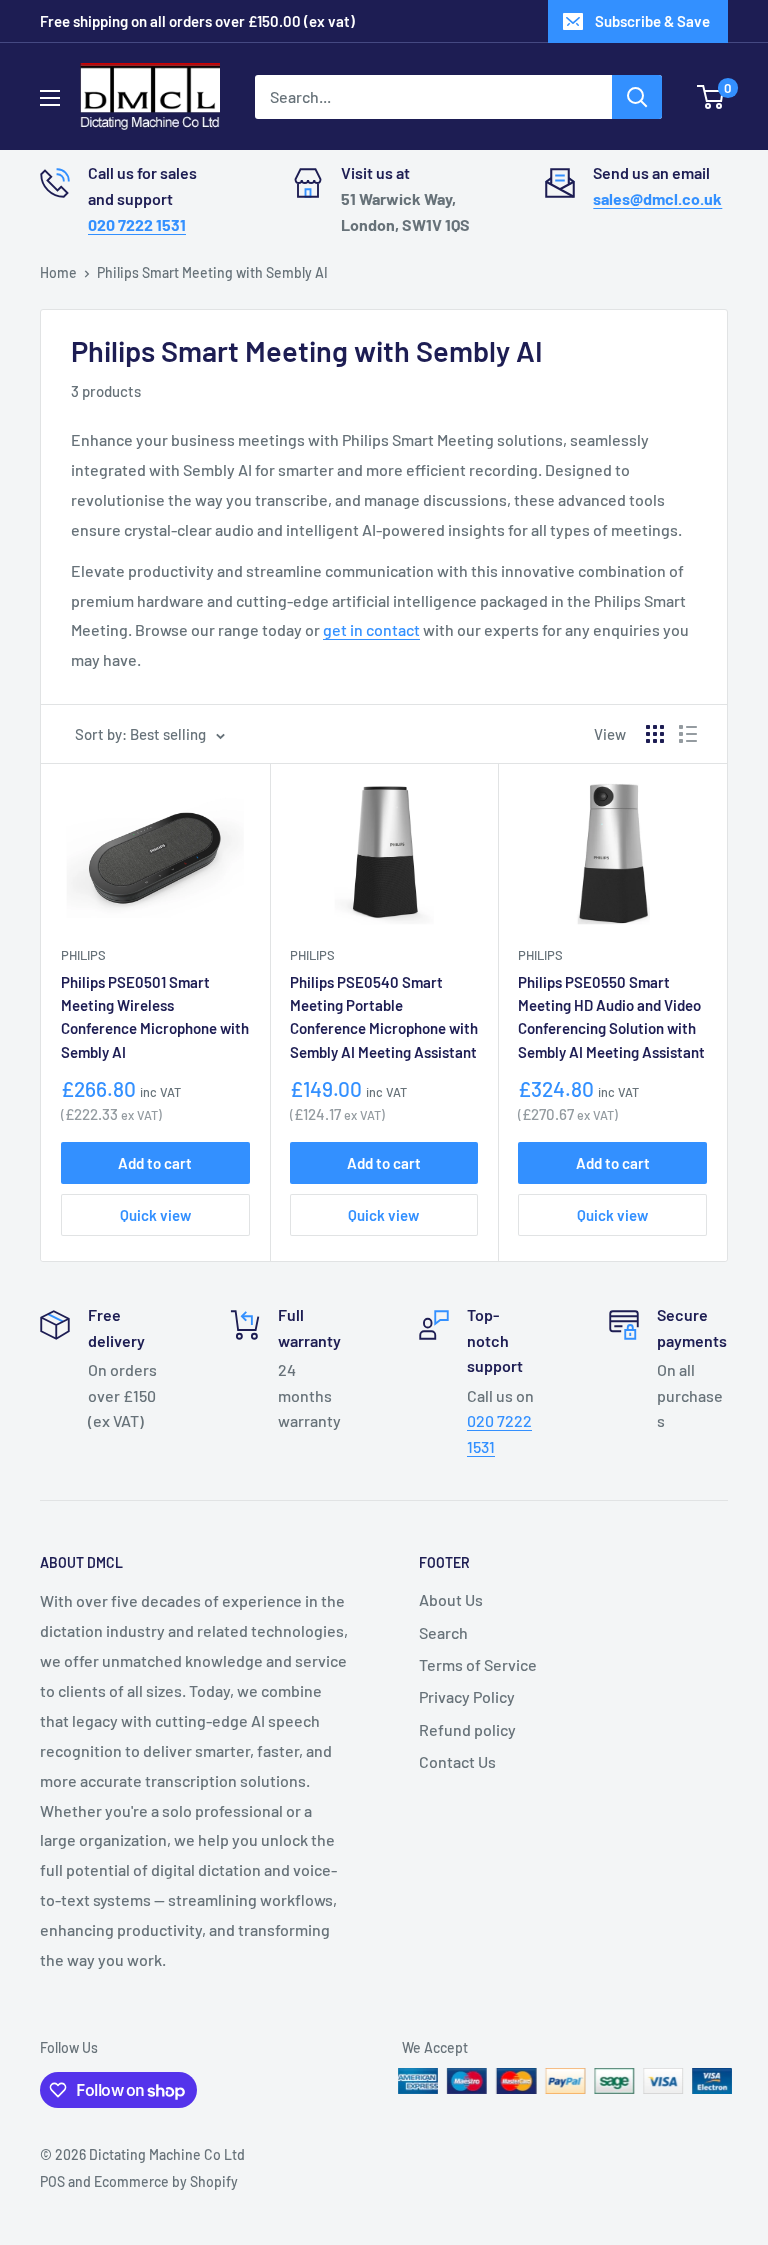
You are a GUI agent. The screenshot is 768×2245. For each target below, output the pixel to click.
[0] (711, 97)
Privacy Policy (467, 1696)
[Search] (637, 97)
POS (52, 2181)
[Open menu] (50, 98)
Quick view (155, 1215)
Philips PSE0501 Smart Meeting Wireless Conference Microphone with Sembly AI (155, 1017)
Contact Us (457, 1761)
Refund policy (467, 1729)
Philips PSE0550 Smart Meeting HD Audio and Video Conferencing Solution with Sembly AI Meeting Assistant (611, 1017)
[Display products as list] (688, 734)
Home (58, 272)
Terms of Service (478, 1664)
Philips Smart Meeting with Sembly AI (212, 272)
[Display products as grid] (655, 734)
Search (443, 1632)
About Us (451, 1599)
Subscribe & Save (652, 21)
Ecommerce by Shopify (166, 2181)
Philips (83, 955)
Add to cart (155, 1163)
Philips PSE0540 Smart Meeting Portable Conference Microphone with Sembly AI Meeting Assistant (384, 1017)
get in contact (371, 629)
